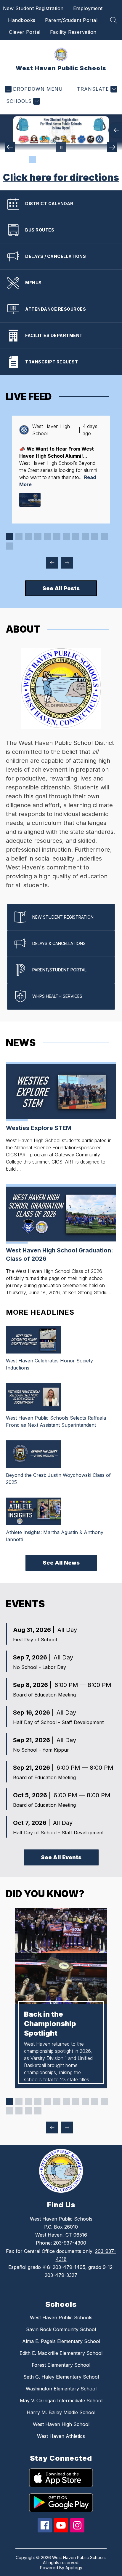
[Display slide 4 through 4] (38, 537)
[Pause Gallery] (61, 147)
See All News (61, 1563)
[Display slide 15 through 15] (38, 2111)
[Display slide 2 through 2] (19, 537)
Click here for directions (61, 177)
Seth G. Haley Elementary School (61, 2377)
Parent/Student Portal (71, 20)
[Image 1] (23, 159)
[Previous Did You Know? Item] (52, 2127)
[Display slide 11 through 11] (104, 537)
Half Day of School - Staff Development (58, 1722)
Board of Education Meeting (44, 1695)
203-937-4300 (70, 2243)
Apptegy (74, 2568)
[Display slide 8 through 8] (76, 537)
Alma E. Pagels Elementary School (61, 2341)
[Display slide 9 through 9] (85, 537)
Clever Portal (25, 32)
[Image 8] (89, 159)
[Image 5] (61, 159)
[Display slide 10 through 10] (95, 537)
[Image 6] (70, 159)
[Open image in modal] (30, 500)
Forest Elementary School (61, 2365)
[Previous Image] (10, 147)
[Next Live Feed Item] (67, 563)
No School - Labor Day (40, 1667)
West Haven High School (61, 2424)
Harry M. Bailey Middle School (61, 2412)
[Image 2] (33, 159)
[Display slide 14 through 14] (28, 2111)
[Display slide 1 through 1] (9, 537)
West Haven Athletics (61, 2436)
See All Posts (61, 588)
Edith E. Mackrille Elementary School (61, 2353)
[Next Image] (112, 147)
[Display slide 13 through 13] (19, 2111)
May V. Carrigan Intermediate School (61, 2401)
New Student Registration (33, 8)
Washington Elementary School (61, 2389)
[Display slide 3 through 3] (28, 537)
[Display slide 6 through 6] (57, 537)
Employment (88, 8)
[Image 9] (99, 159)
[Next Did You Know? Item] (67, 2127)
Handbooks (22, 20)
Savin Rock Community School (61, 2329)
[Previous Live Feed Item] (52, 563)
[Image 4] (52, 159)
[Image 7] (80, 159)
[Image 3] (42, 159)
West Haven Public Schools (61, 2318)
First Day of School (35, 1640)
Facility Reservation (73, 32)
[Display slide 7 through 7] (66, 537)
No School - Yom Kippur (41, 1750)
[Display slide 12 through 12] (9, 546)
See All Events (61, 1857)
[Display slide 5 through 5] (47, 537)
